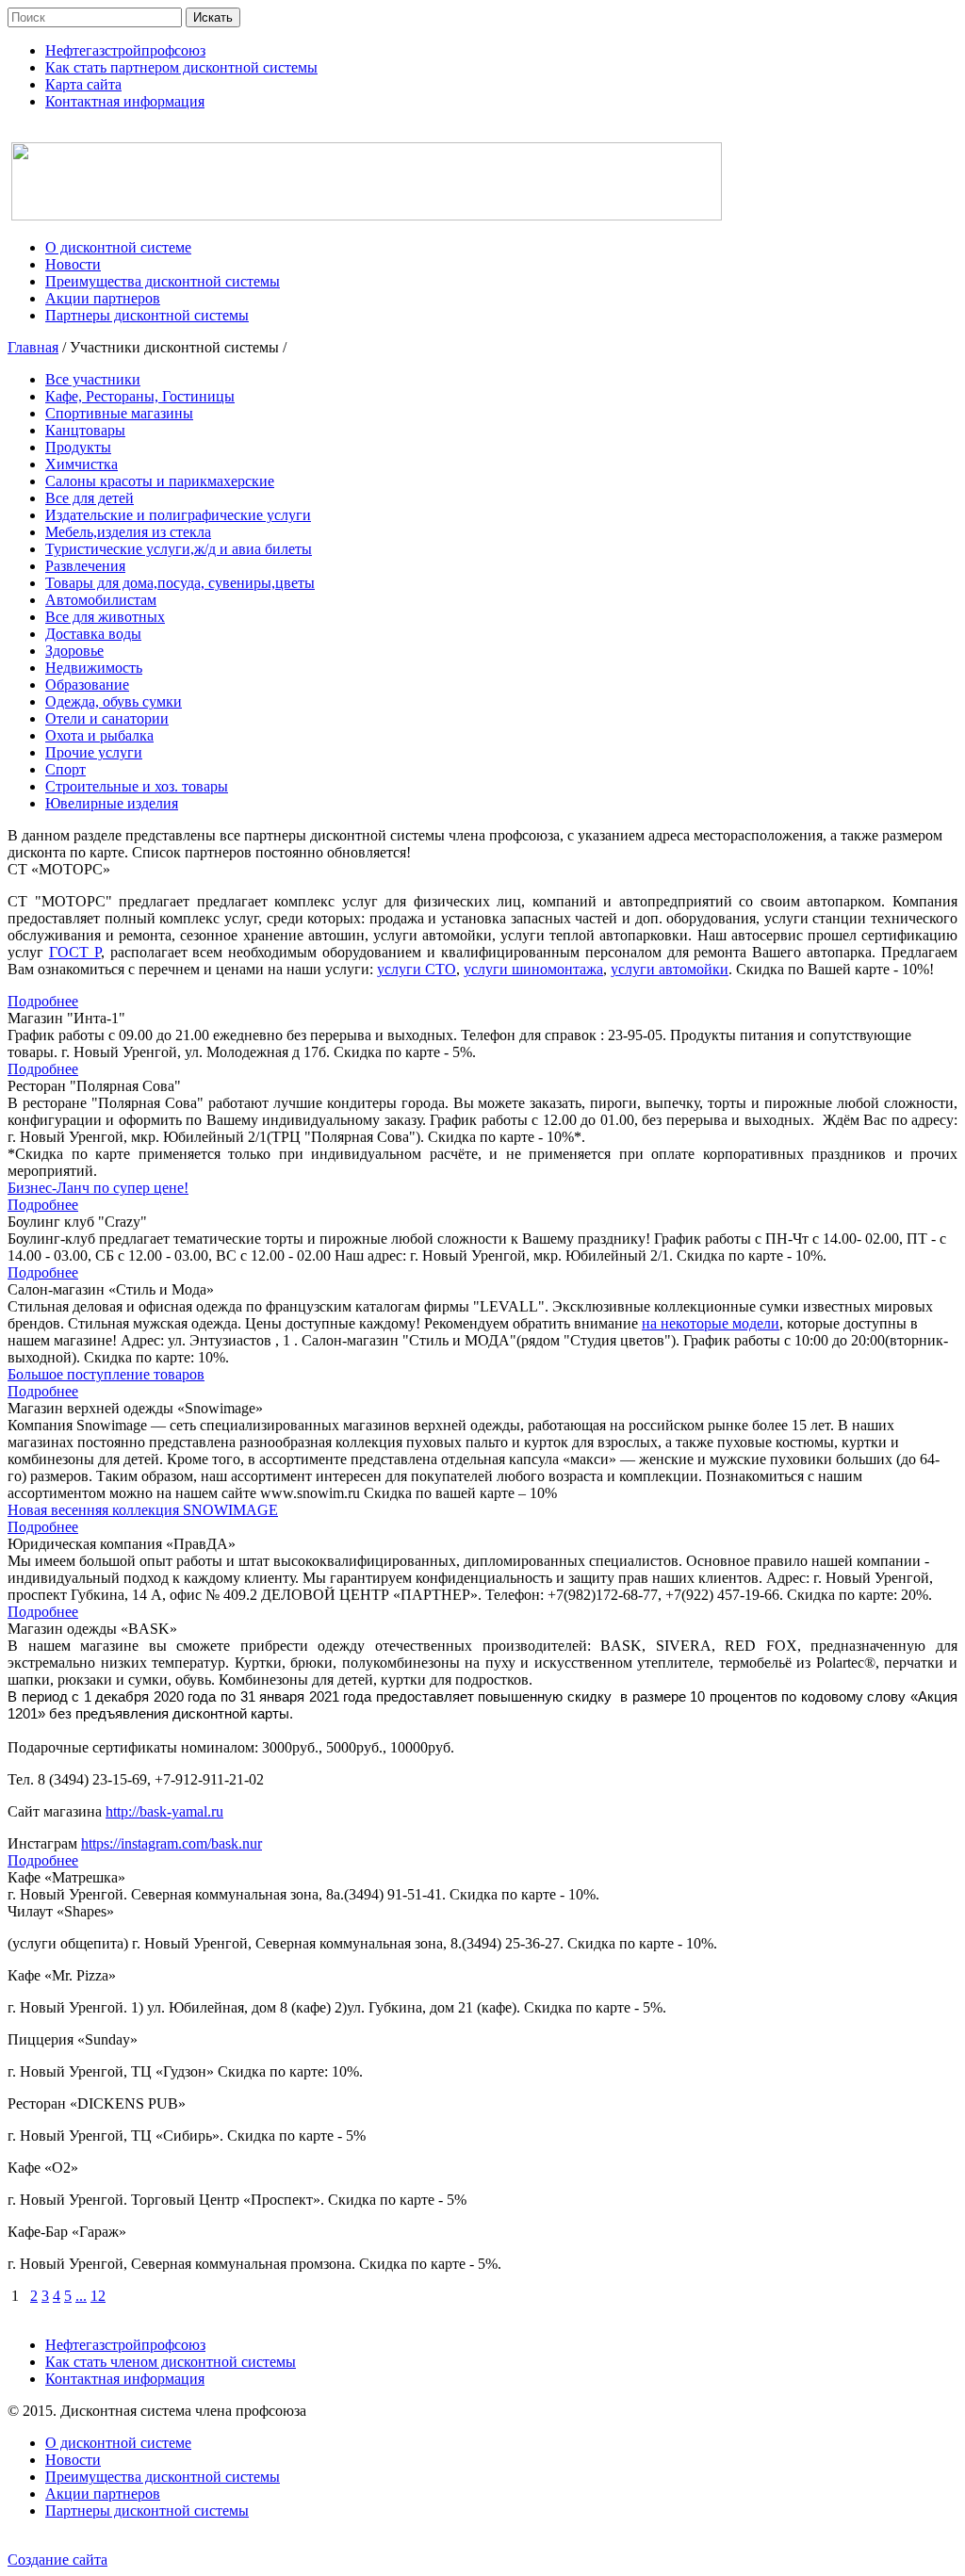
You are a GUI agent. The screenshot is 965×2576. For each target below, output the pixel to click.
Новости (73, 2460)
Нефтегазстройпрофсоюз (125, 2345)
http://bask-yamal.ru (164, 1811)
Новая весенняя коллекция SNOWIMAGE (143, 1510)
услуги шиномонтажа (533, 969)
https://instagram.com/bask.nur (172, 1843)
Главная (33, 347)
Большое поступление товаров (106, 1374)
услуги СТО (417, 969)
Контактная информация (125, 2379)
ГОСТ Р (75, 952)
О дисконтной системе (118, 2443)
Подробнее (43, 1001)
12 (98, 2296)
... (81, 2296)
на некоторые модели (711, 1323)
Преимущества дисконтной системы (163, 2477)
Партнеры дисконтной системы (147, 2511)
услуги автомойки (670, 969)
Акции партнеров (103, 2494)
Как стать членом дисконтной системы (171, 2362)
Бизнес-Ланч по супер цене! (98, 1188)
